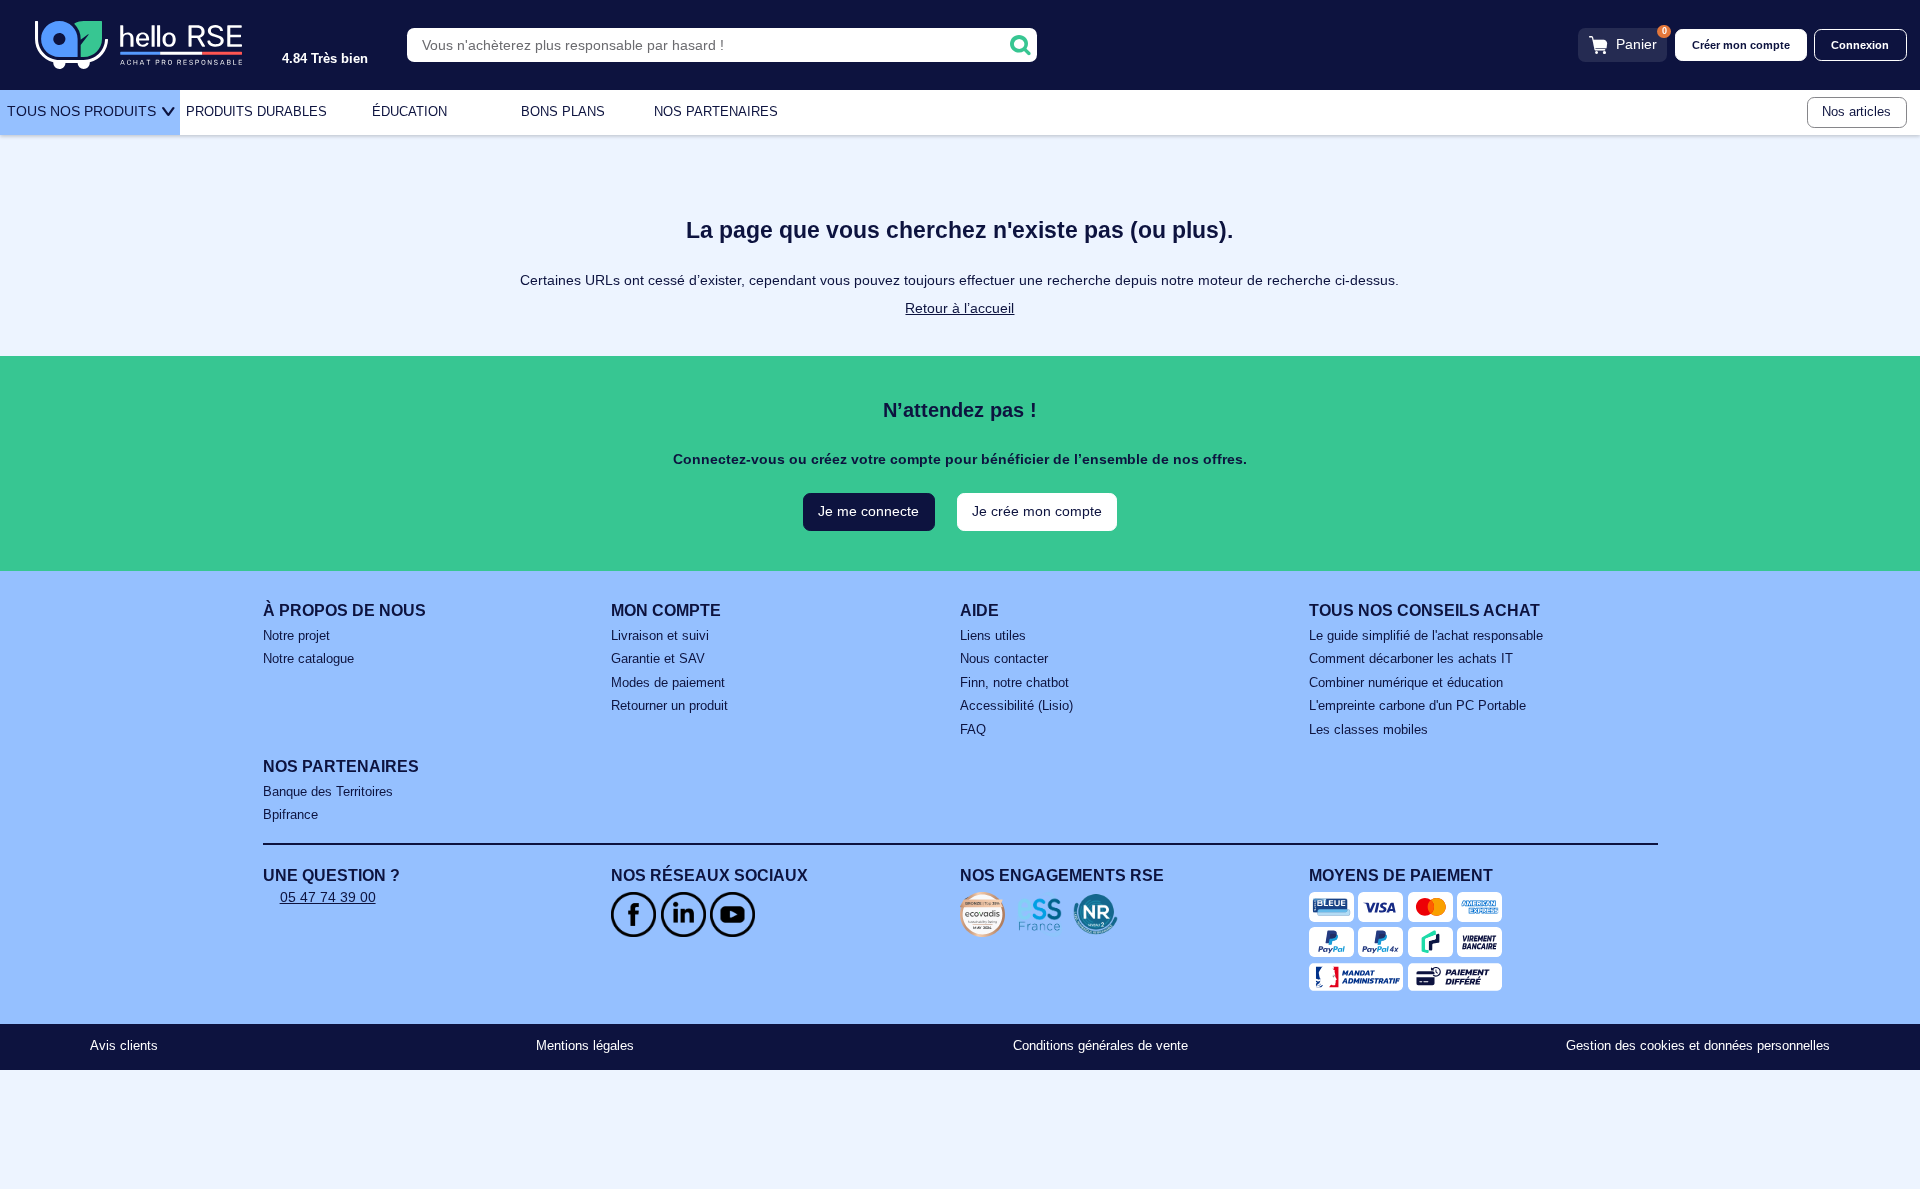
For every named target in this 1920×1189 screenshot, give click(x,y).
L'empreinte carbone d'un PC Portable (1417, 706)
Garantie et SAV (658, 659)
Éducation (409, 112)
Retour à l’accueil (959, 308)
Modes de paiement (668, 683)
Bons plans (563, 112)
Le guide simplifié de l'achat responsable (1426, 636)
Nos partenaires (716, 112)
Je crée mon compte (1037, 511)
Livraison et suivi (660, 636)
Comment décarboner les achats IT (1411, 659)
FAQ (973, 730)
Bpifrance (290, 815)
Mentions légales (585, 1046)
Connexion (1860, 45)
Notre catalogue (308, 659)
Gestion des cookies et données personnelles (1698, 1046)
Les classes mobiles (1368, 730)
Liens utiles (993, 636)
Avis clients (124, 1046)
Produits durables (256, 112)
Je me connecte (868, 511)
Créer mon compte (1741, 45)
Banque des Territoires (328, 792)
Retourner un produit (669, 706)
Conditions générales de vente (1100, 1046)
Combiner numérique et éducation (1406, 683)
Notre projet (296, 636)
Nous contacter (1004, 659)
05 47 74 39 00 (328, 897)
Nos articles (1856, 112)
